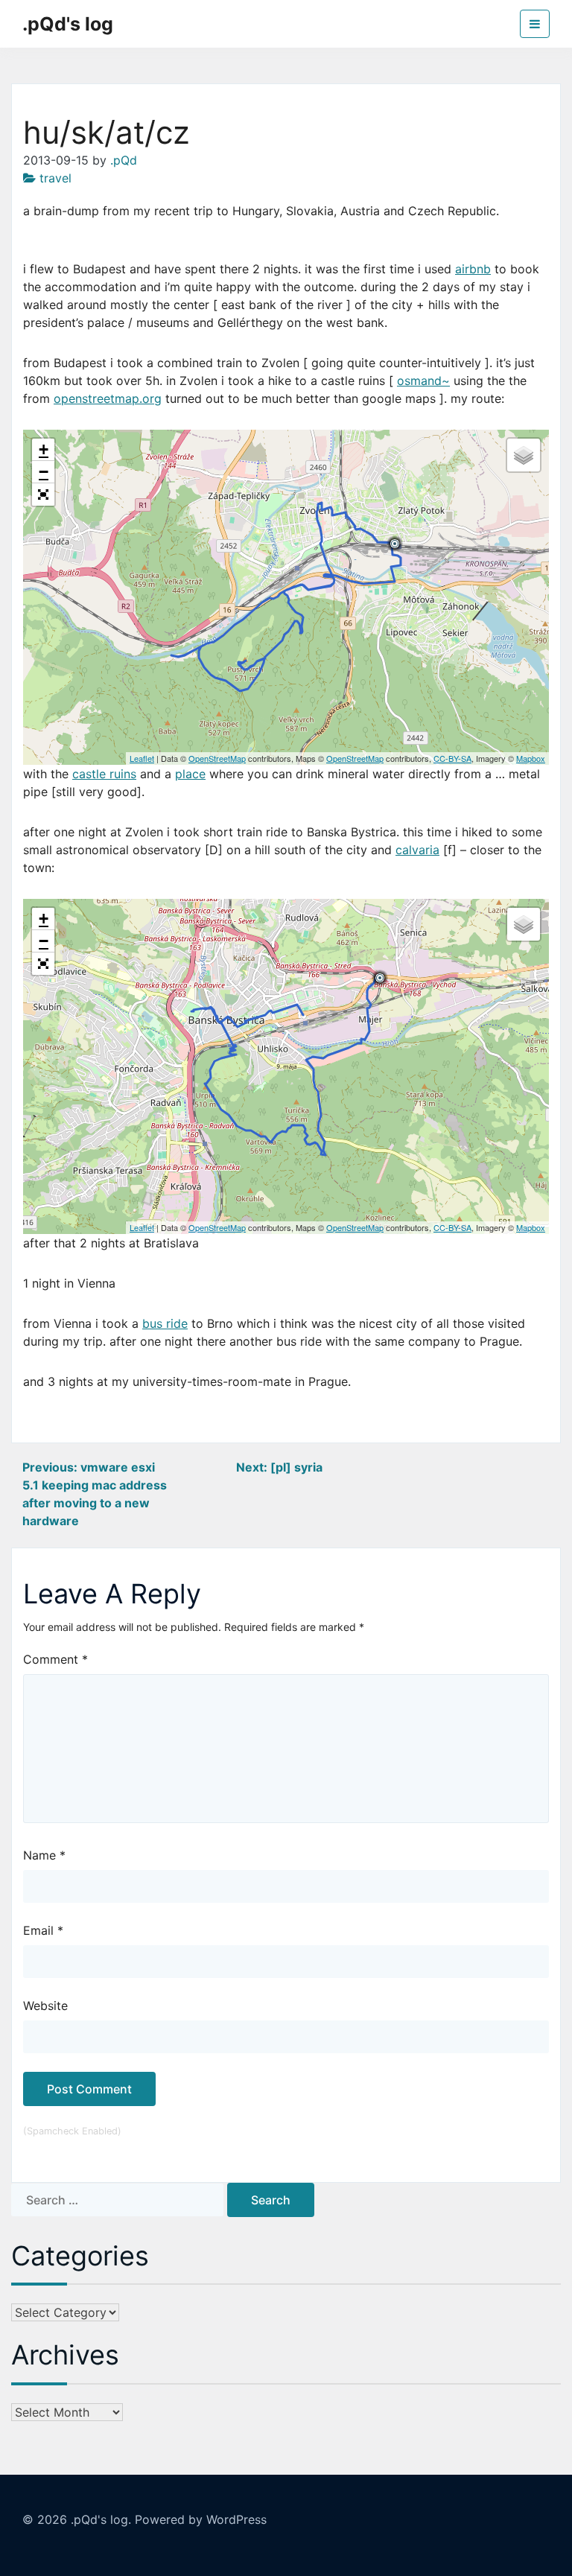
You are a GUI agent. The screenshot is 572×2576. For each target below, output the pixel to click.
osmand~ (423, 381)
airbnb (473, 269)
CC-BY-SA (452, 758)
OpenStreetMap (217, 758)
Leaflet (142, 758)
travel (55, 178)
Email (43, 1930)
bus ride (165, 1323)
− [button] (44, 472)
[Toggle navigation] (535, 24)
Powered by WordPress (201, 2519)
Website (45, 2006)
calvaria (417, 850)
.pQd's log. (101, 2519)
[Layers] (524, 455)
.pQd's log (68, 24)
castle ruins (104, 774)
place (190, 774)
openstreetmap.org (108, 398)
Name (44, 1855)
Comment (55, 1659)
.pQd (124, 160)
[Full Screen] (43, 494)
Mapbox (531, 758)
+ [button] (44, 449)
